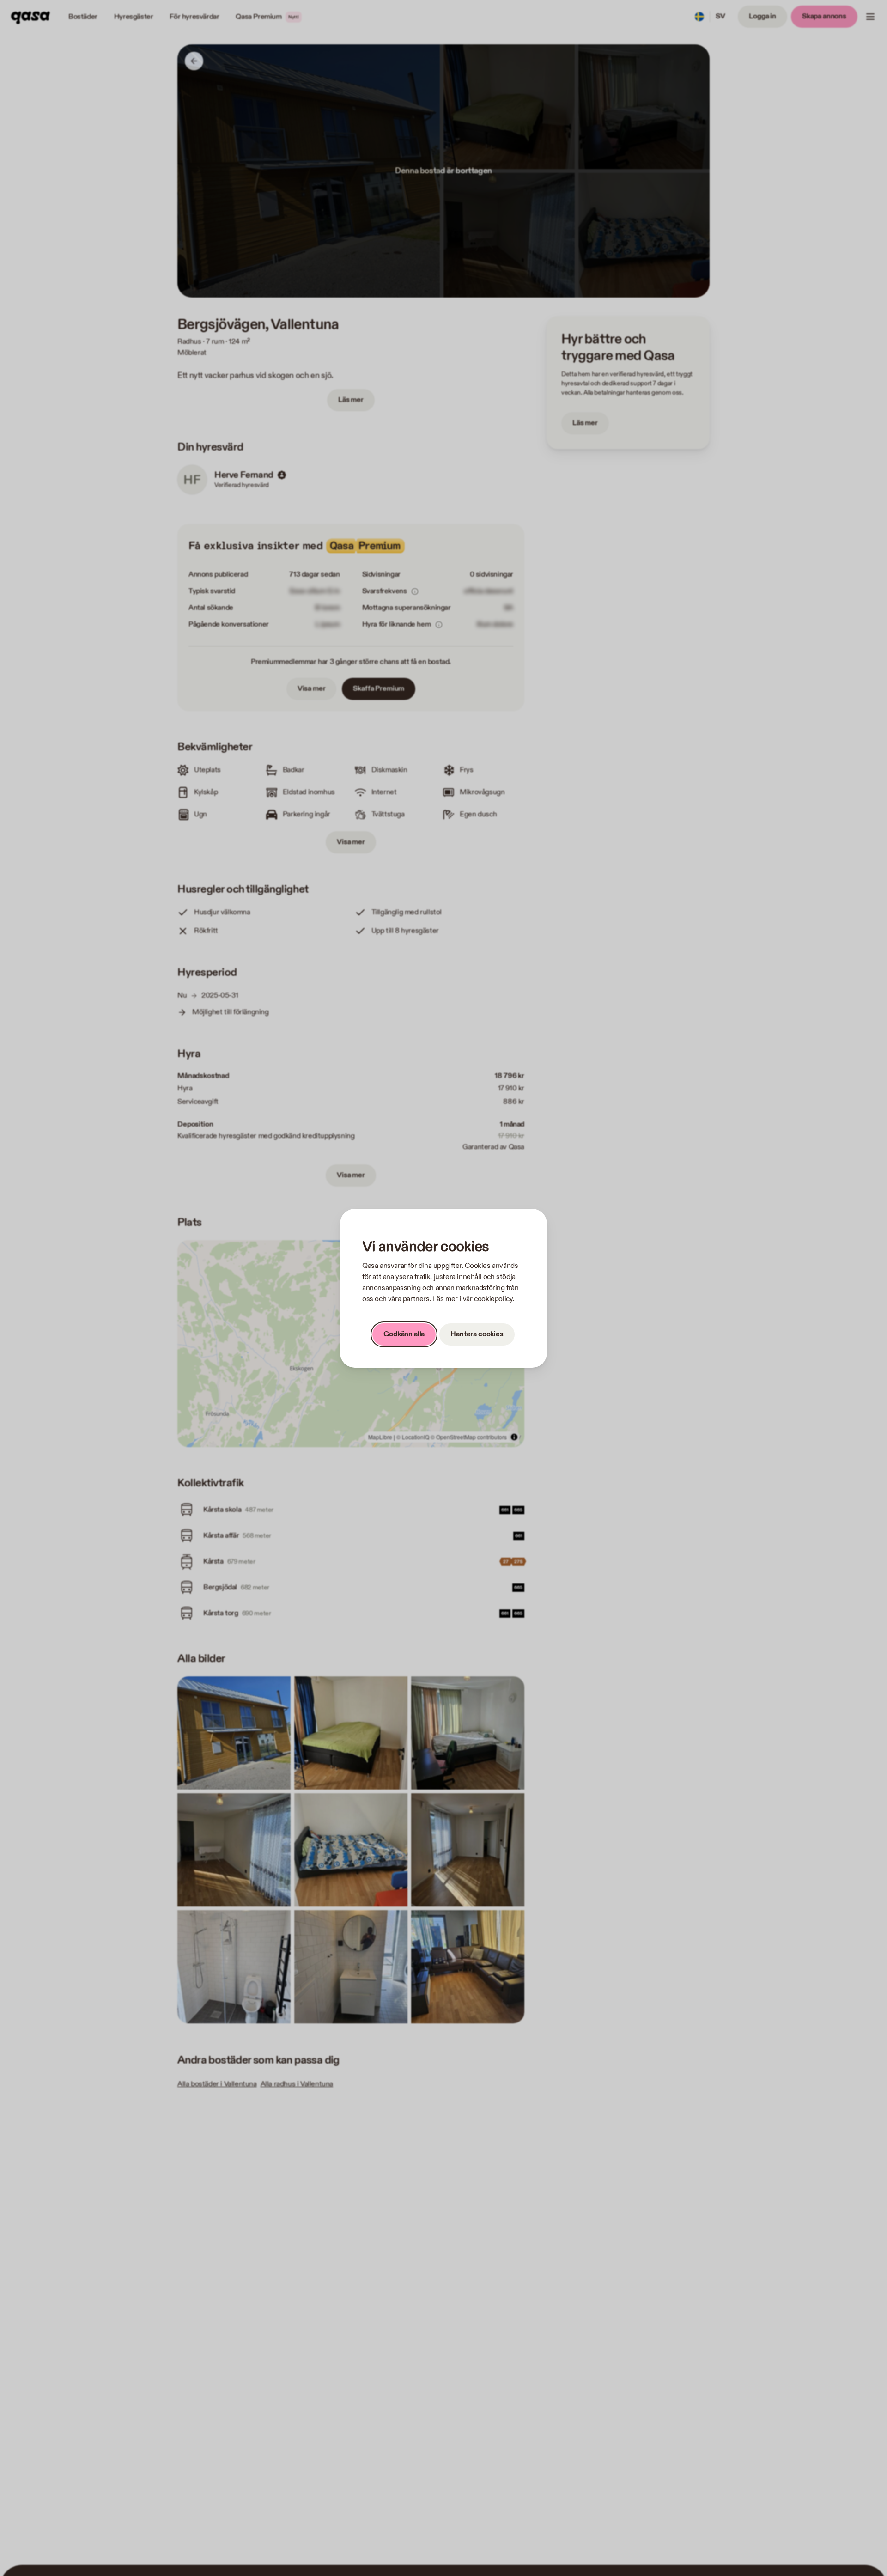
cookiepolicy (493, 1299)
